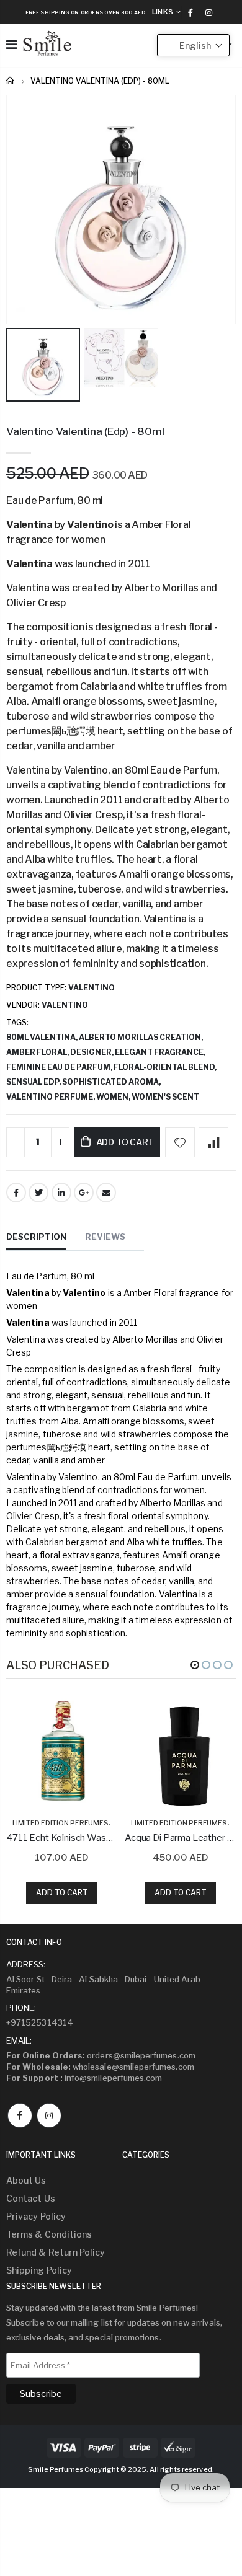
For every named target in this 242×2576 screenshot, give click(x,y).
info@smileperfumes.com (84, 2078)
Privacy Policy (36, 2216)
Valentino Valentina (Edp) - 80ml (85, 431)
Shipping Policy (39, 2270)
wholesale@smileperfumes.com (100, 2067)
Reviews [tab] (105, 1237)
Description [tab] (36, 1237)
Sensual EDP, (34, 1082)
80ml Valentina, (43, 1037)
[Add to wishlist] (180, 1142)
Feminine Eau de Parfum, (60, 1067)
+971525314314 (40, 2022)
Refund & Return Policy (56, 2252)
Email (106, 1193)
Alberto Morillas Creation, (141, 1037)
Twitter (38, 1193)
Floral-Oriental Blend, (166, 1067)
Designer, (92, 1052)
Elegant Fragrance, (161, 1052)
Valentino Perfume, (51, 1097)
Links (163, 12)
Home (11, 81)
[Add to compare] (213, 1142)
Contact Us (31, 2198)
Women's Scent (165, 1097)
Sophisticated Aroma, (112, 1082)
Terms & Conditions (49, 2234)
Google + (84, 1193)
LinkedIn (61, 1193)
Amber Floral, (38, 1052)
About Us (26, 2180)
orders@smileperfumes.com (101, 2055)
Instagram (49, 2115)
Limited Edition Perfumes (60, 1823)
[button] (195, 1665)
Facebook (16, 1193)
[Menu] (11, 45)
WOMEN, (114, 1097)
